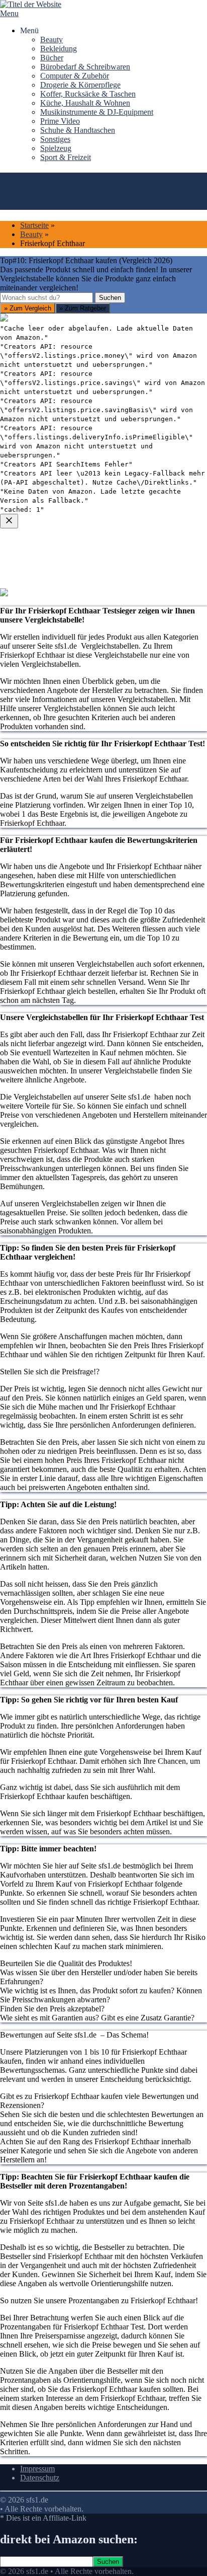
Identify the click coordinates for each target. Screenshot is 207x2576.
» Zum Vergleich (28, 308)
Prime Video (60, 121)
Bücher (52, 58)
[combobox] (46, 298)
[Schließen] (9, 521)
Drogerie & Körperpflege (80, 85)
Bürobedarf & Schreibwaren (85, 67)
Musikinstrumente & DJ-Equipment (97, 112)
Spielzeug (56, 148)
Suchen (110, 298)
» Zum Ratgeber (83, 308)
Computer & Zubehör (75, 76)
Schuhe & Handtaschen (78, 130)
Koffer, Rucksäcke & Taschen (88, 94)
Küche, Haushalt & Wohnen (85, 103)
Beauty (51, 40)
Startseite (34, 225)
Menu (9, 13)
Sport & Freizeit (66, 157)
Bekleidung (59, 49)
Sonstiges (55, 139)
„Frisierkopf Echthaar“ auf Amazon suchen (81, 674)
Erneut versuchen (41, 783)
